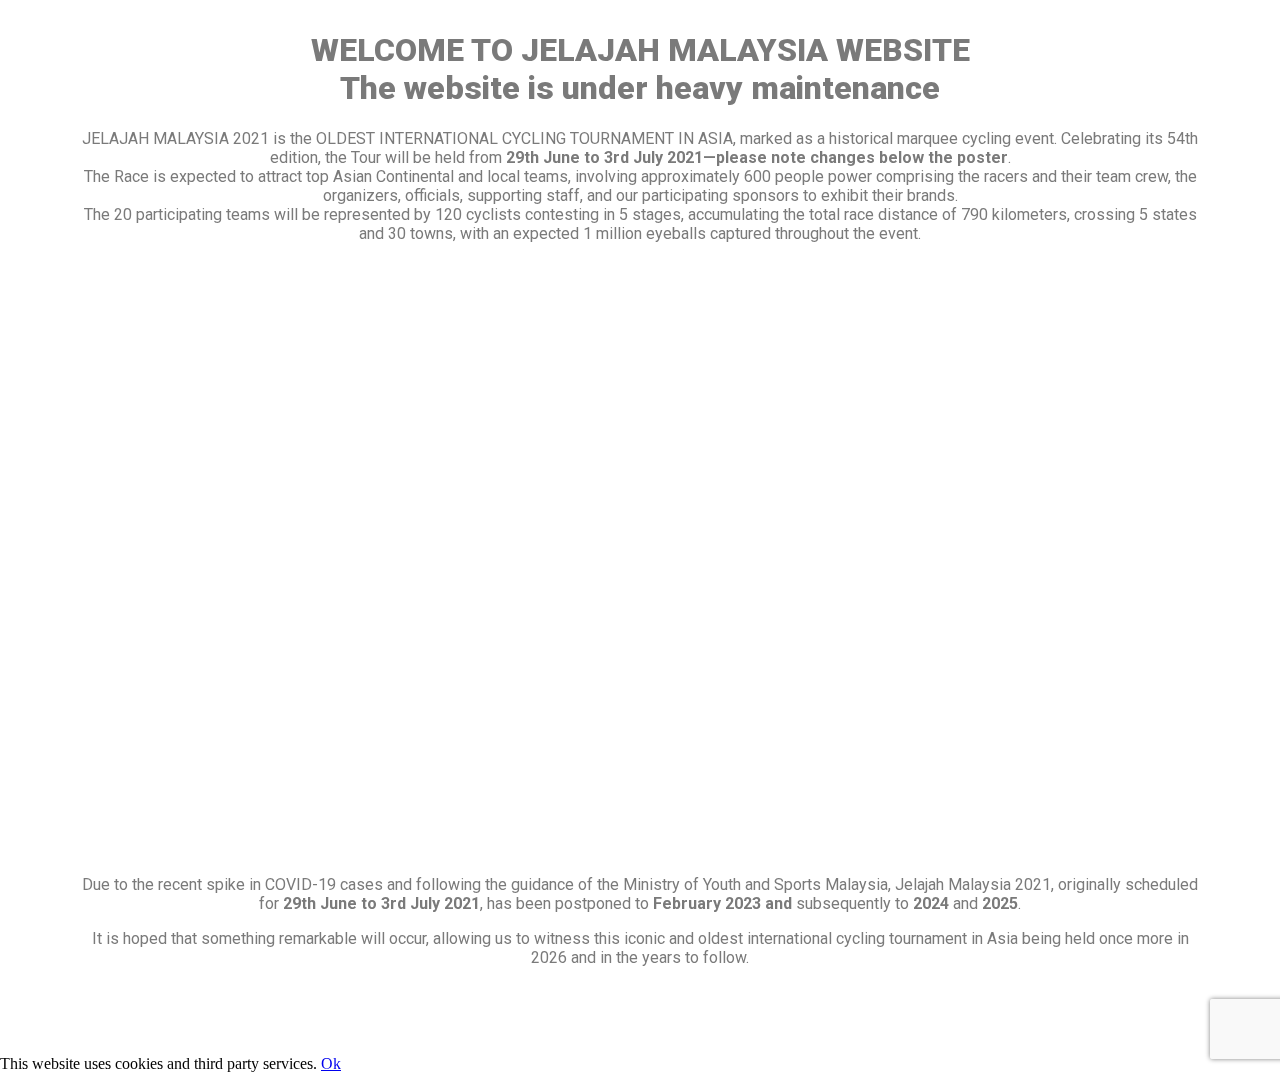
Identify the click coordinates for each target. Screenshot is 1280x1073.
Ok (331, 1063)
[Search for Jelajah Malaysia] (640, 1035)
